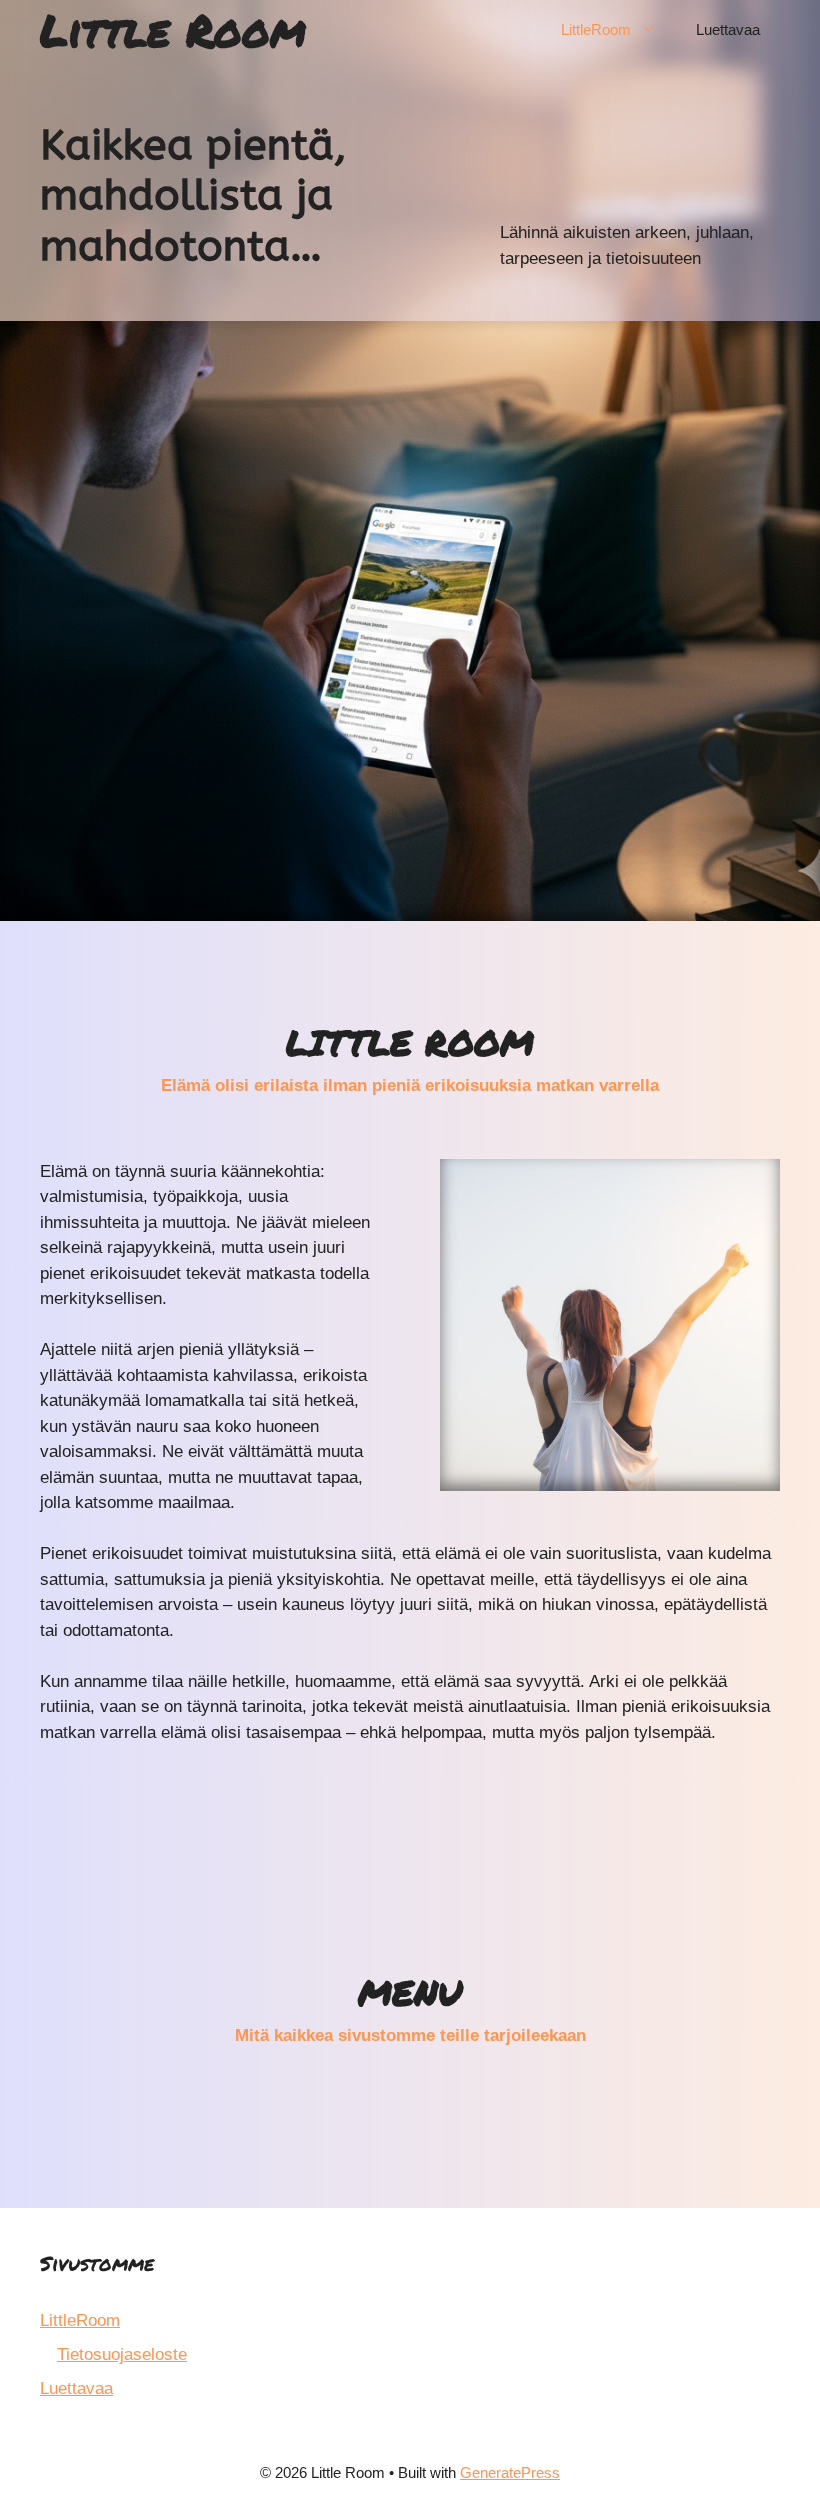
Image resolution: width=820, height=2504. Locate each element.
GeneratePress (510, 2472)
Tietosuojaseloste (122, 2354)
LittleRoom (596, 29)
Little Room (173, 30)
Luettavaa (728, 29)
